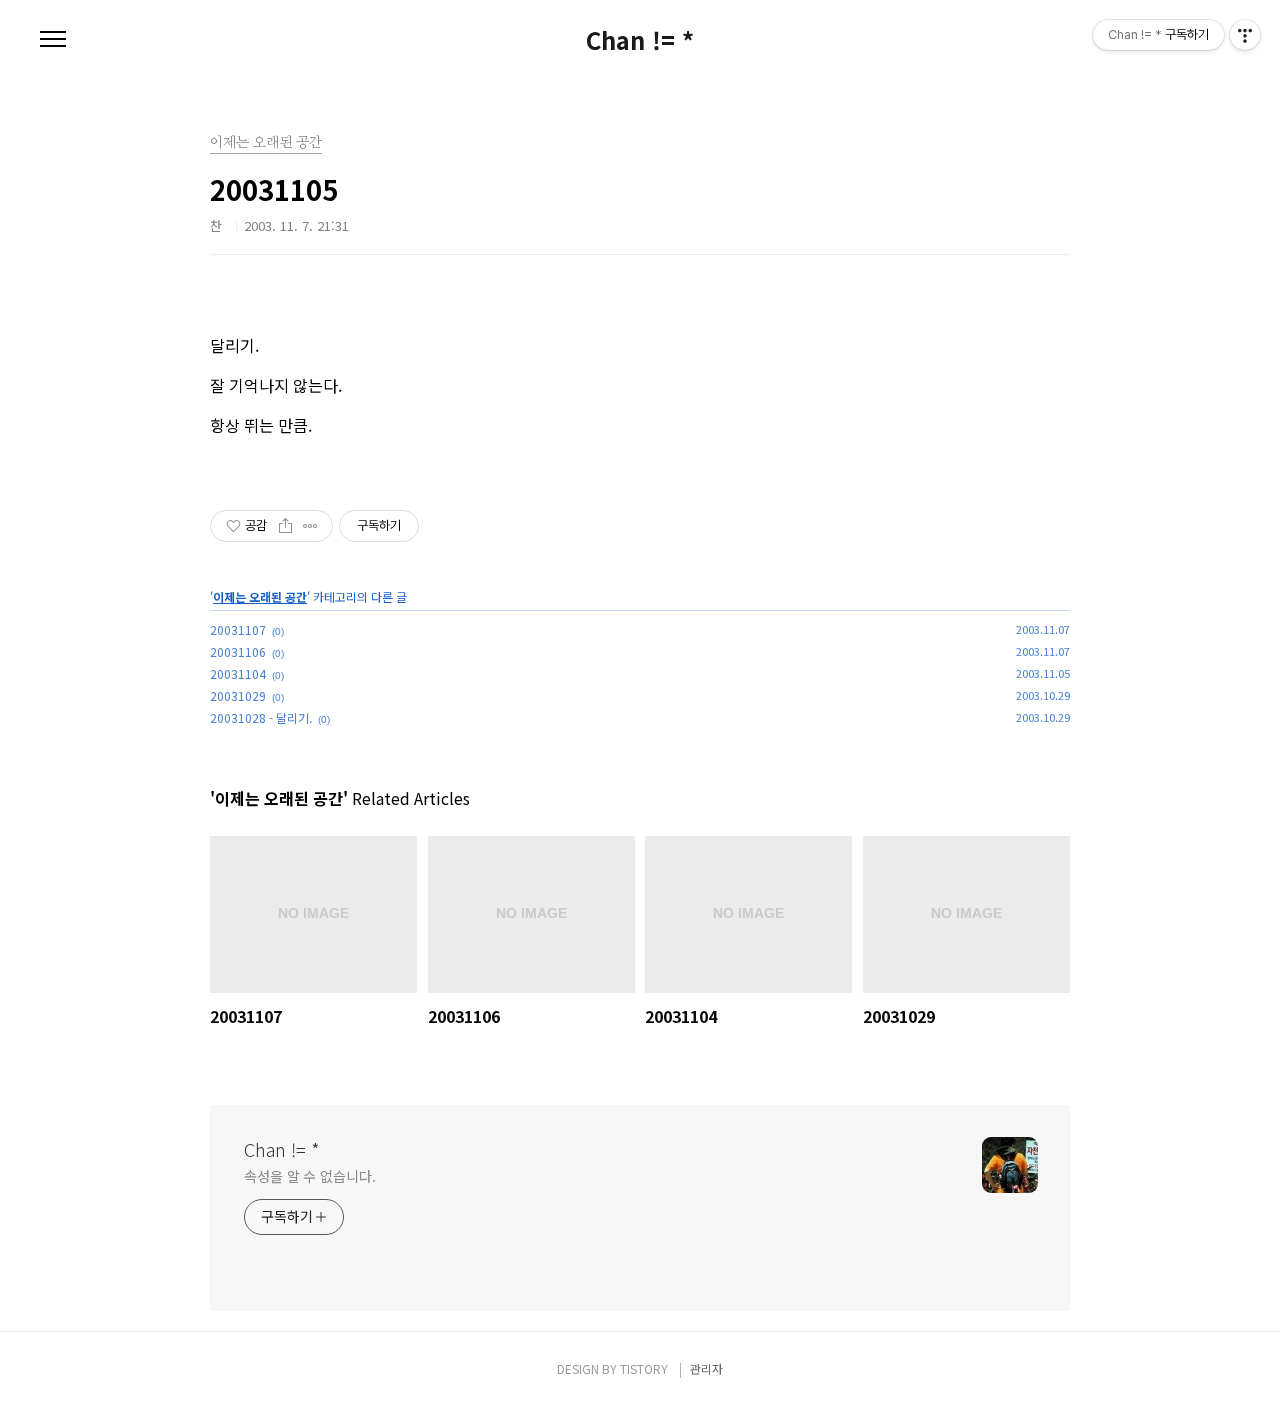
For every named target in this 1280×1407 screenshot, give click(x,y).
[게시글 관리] (310, 526)
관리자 (706, 1368)
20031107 (238, 629)
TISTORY (644, 1368)
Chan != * (640, 40)
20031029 (238, 695)
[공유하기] (285, 526)
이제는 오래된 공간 (260, 596)
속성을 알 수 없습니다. (310, 1176)
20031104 (238, 673)
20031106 (238, 651)
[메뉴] (53, 40)
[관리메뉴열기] (1245, 35)
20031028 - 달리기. (261, 717)
